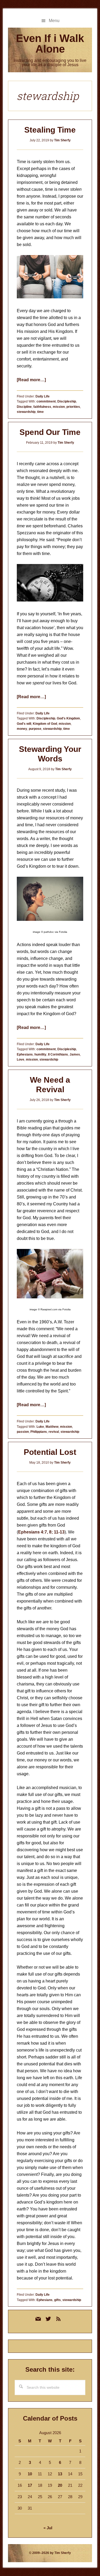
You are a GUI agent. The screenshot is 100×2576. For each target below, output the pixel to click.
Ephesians (25, 1054)
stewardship (26, 412)
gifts (57, 2300)
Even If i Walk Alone (50, 44)
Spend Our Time (50, 432)
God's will (24, 724)
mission (59, 407)
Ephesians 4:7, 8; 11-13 (41, 1532)
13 (60, 2474)
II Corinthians (58, 1054)
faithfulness (42, 407)
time (40, 412)
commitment (46, 401)
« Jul (48, 2528)
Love (21, 1060)
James (75, 1054)
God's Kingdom (68, 718)
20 (60, 2485)
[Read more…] (31, 380)
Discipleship (67, 401)
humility (40, 1054)
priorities (73, 407)
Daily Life (43, 396)
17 (30, 2485)
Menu (54, 21)
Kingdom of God (45, 724)
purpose (35, 729)
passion (23, 1432)
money (22, 729)
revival (54, 1432)
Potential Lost (50, 1452)
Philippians (39, 1432)
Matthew (52, 1427)
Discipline (24, 407)
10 (30, 2474)
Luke (40, 1427)
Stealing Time (50, 130)
